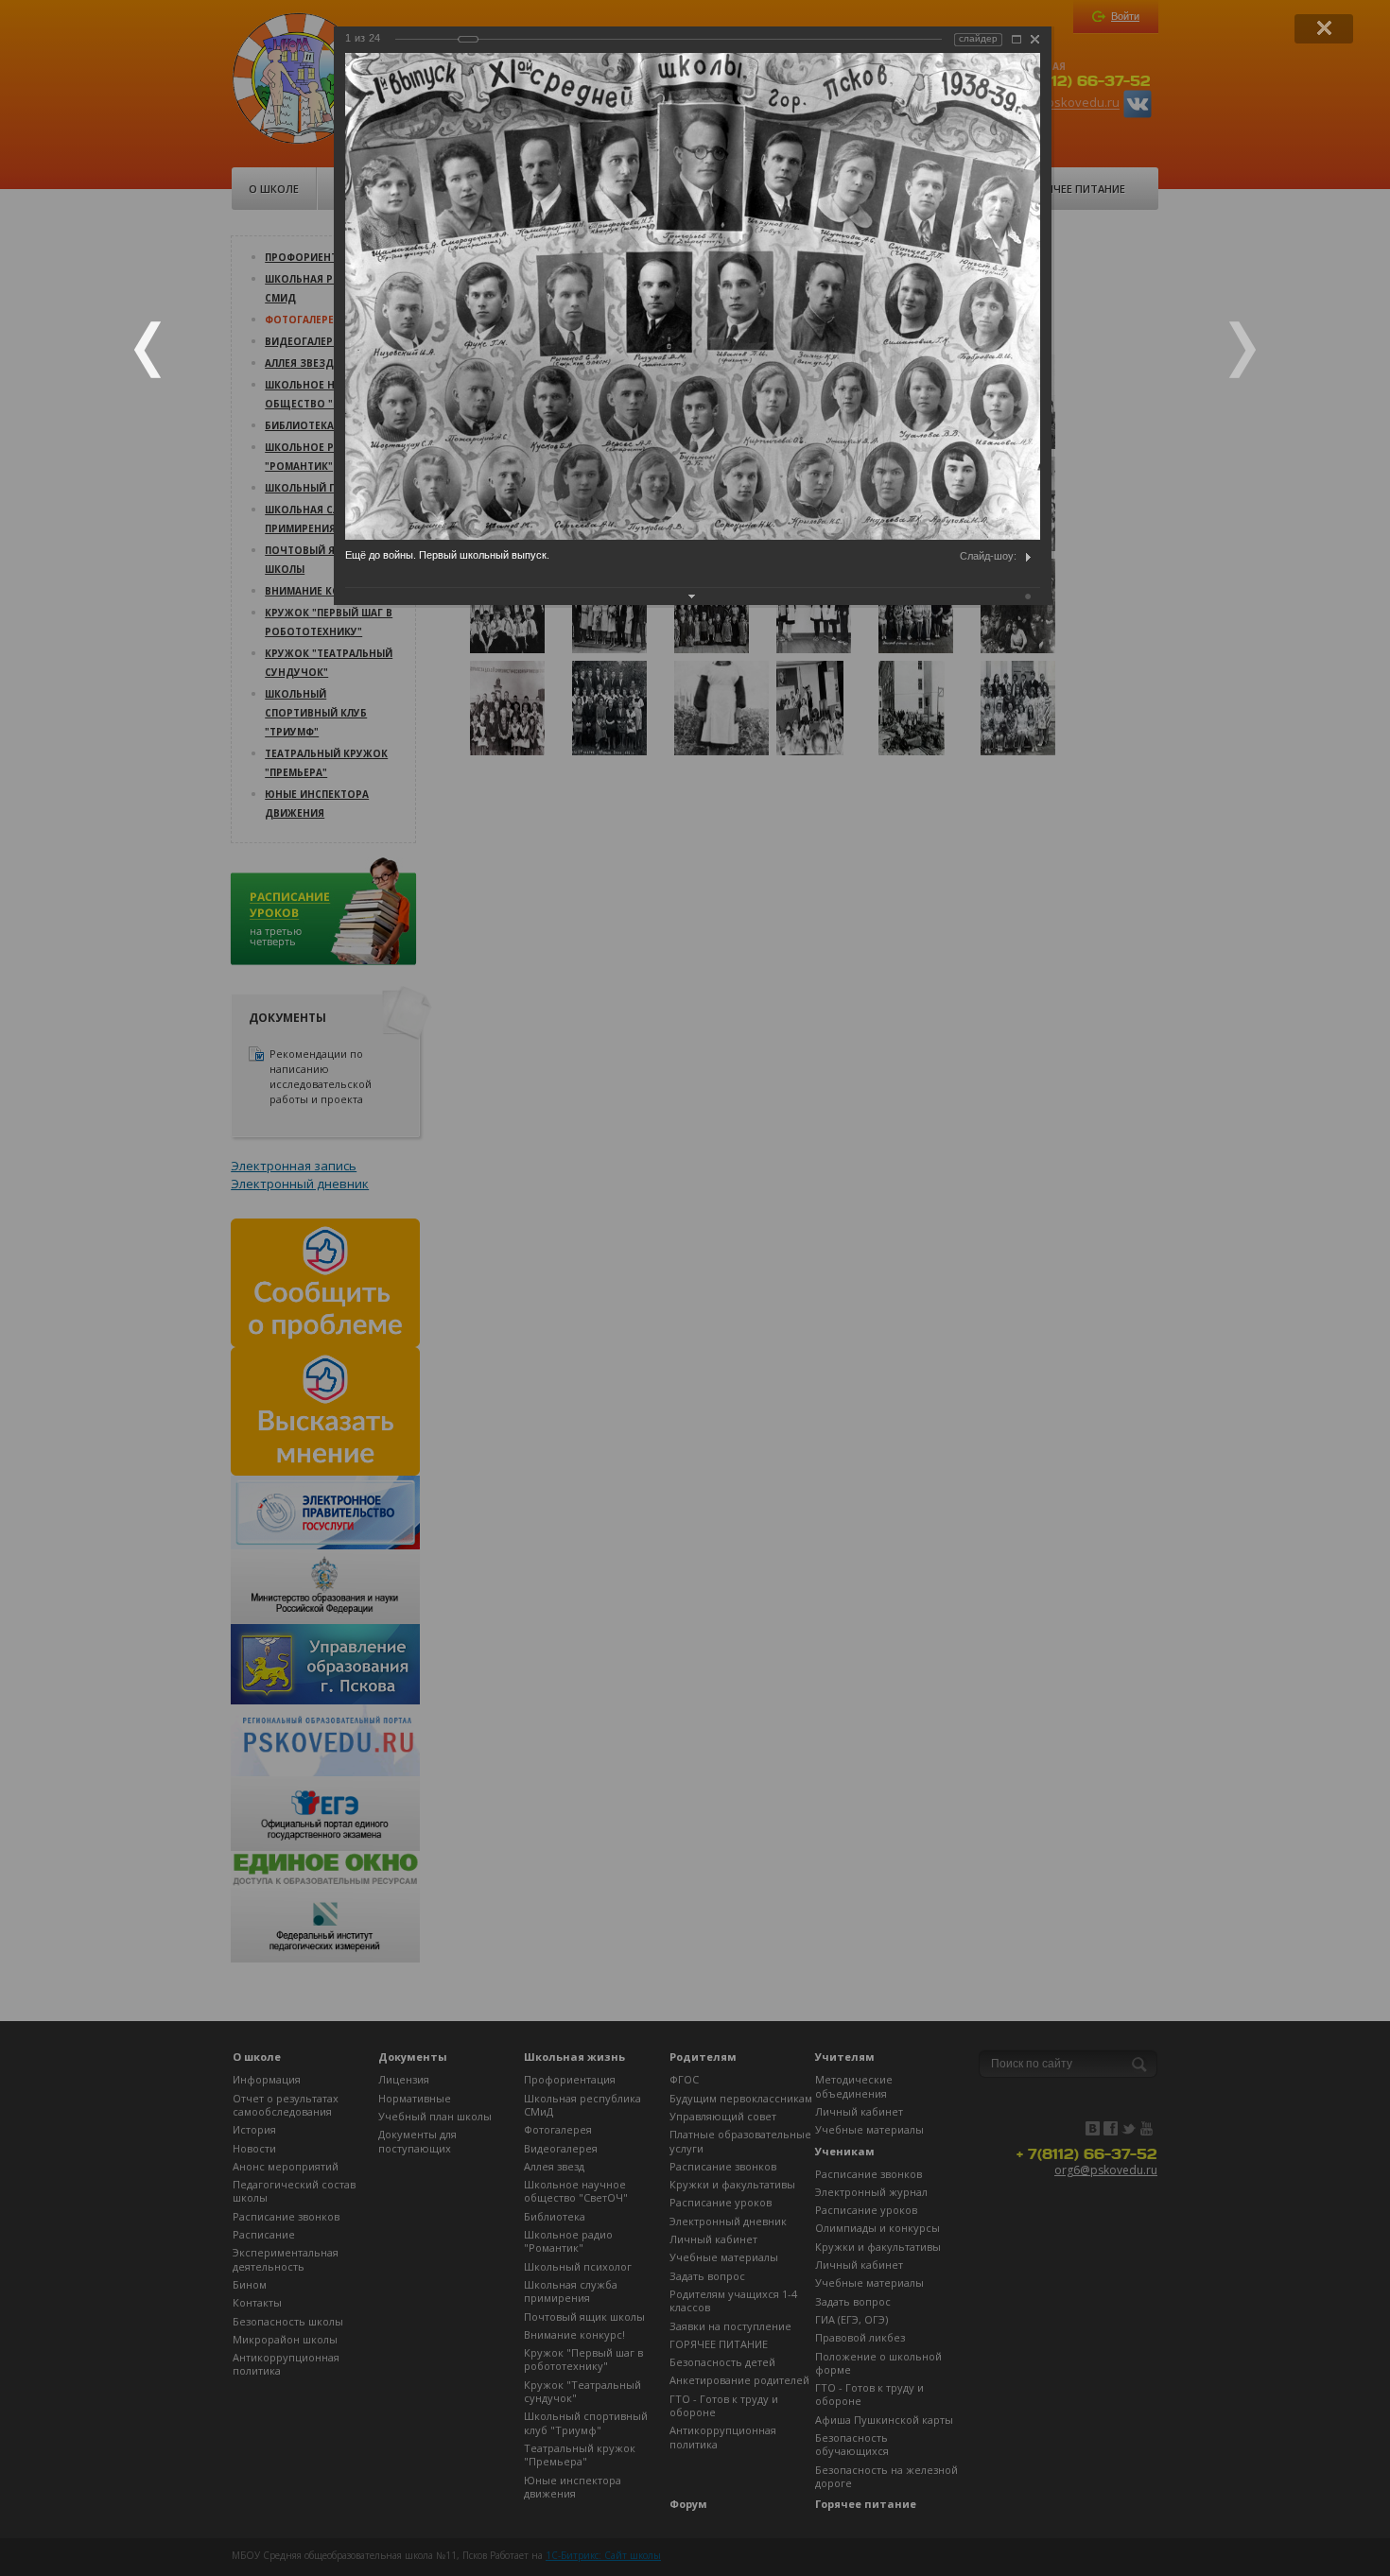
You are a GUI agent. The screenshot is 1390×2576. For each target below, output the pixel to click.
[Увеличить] (1016, 39)
